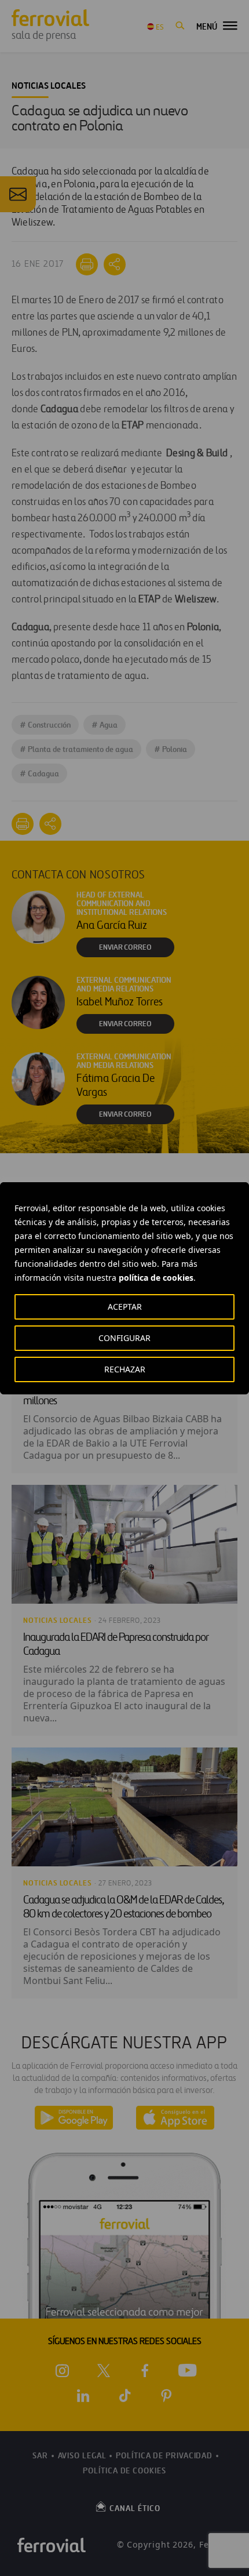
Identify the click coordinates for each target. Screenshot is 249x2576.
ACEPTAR (125, 1307)
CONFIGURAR (124, 1338)
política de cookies (156, 1278)
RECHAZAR (125, 1369)
